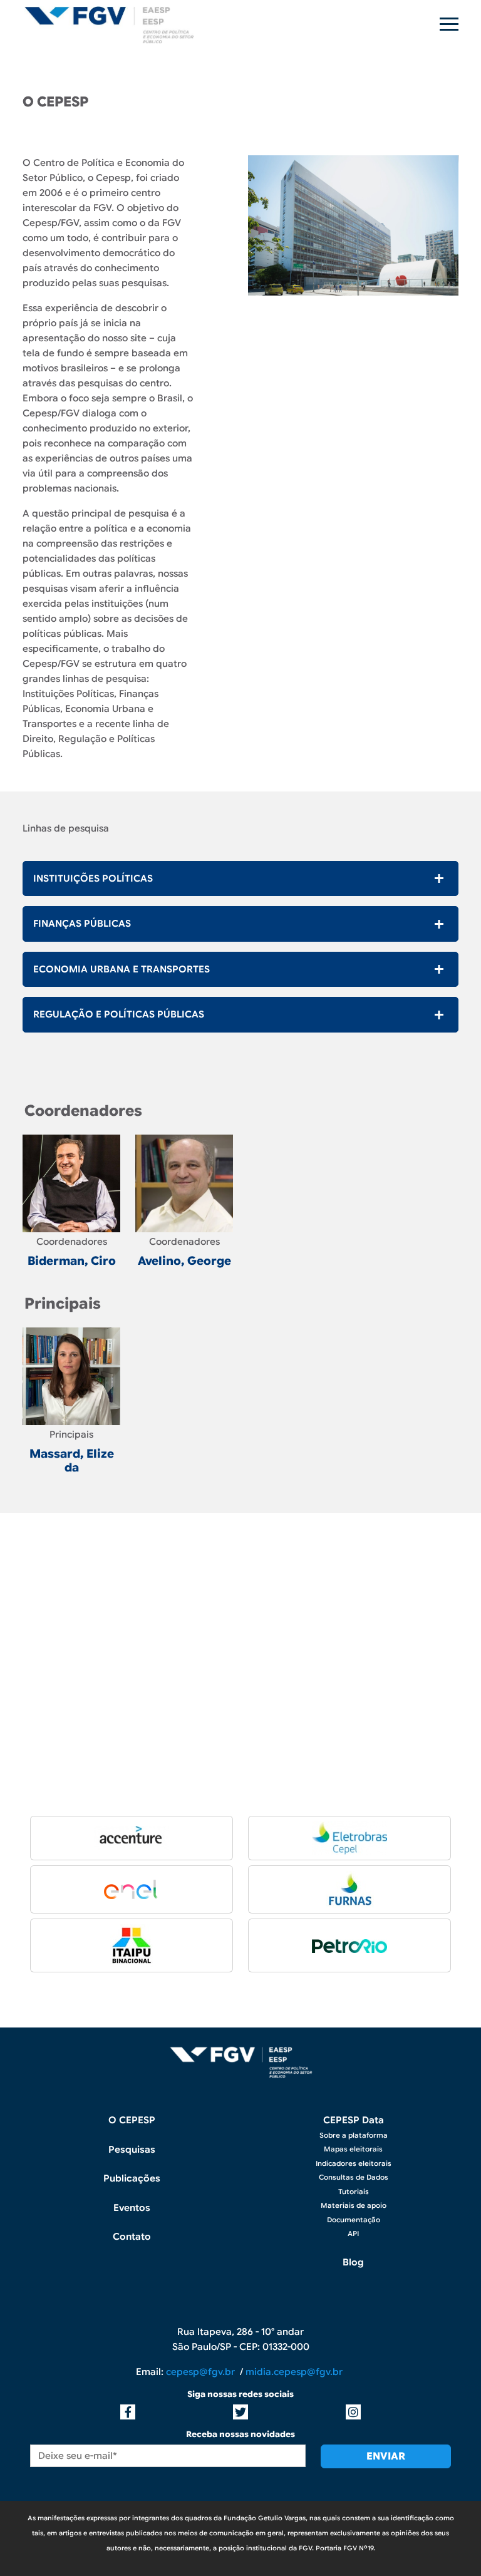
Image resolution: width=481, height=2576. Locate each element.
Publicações (132, 2178)
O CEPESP (132, 2120)
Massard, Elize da (72, 1461)
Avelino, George (184, 1261)
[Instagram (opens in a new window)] (353, 2412)
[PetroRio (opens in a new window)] (349, 1945)
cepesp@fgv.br (203, 2372)
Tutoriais (354, 2192)
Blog (353, 2262)
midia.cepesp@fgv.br (295, 2372)
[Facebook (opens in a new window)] (128, 2412)
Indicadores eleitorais (354, 2163)
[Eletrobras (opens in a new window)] (349, 1838)
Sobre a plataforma (354, 2135)
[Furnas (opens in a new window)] (350, 1889)
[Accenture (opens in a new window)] (132, 1838)
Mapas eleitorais (353, 2149)
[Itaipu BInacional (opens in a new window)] (132, 1945)
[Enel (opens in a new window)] (132, 1889)
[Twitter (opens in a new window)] (240, 2412)
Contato (132, 2237)
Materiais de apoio (354, 2205)
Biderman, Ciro (72, 1261)
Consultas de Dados (354, 2177)
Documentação (354, 2220)
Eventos (132, 2208)
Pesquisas (132, 2150)
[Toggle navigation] (449, 24)
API (353, 2233)
